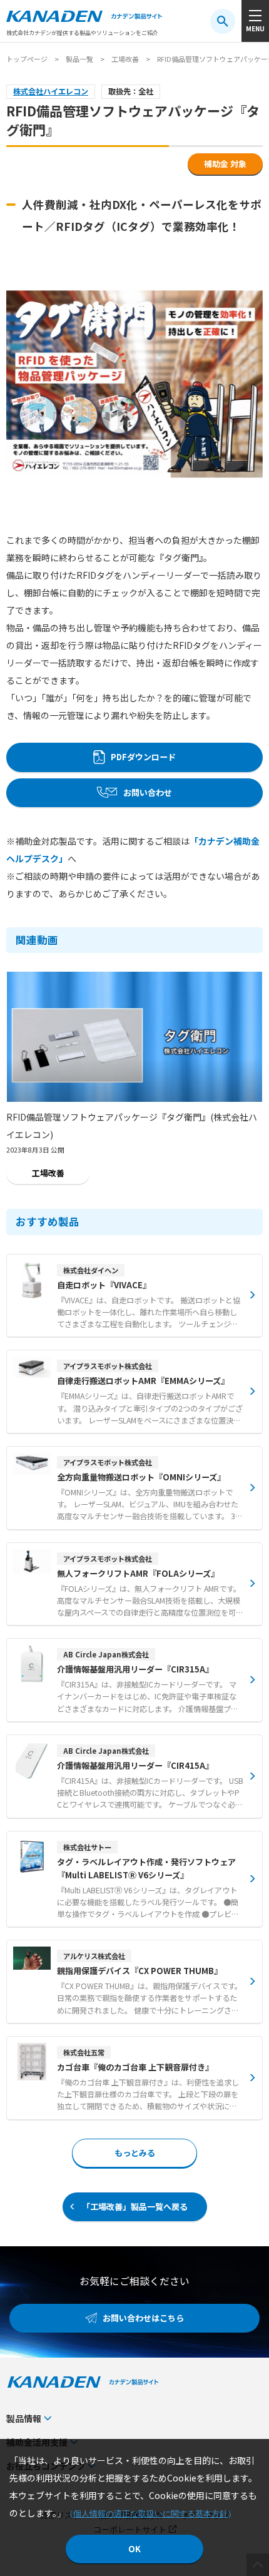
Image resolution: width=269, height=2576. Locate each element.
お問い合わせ (148, 792)
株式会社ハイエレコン (51, 91)
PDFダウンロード (143, 757)
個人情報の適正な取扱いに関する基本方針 (150, 2514)
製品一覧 (79, 59)
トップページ (27, 59)
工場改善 (125, 59)
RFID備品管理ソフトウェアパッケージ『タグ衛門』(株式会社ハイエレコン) (132, 1126)
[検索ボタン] (223, 21)
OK (134, 2549)
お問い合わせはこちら (143, 2318)
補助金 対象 (225, 164)
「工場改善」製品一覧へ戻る (135, 2207)
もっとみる (135, 2153)
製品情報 (24, 2418)
